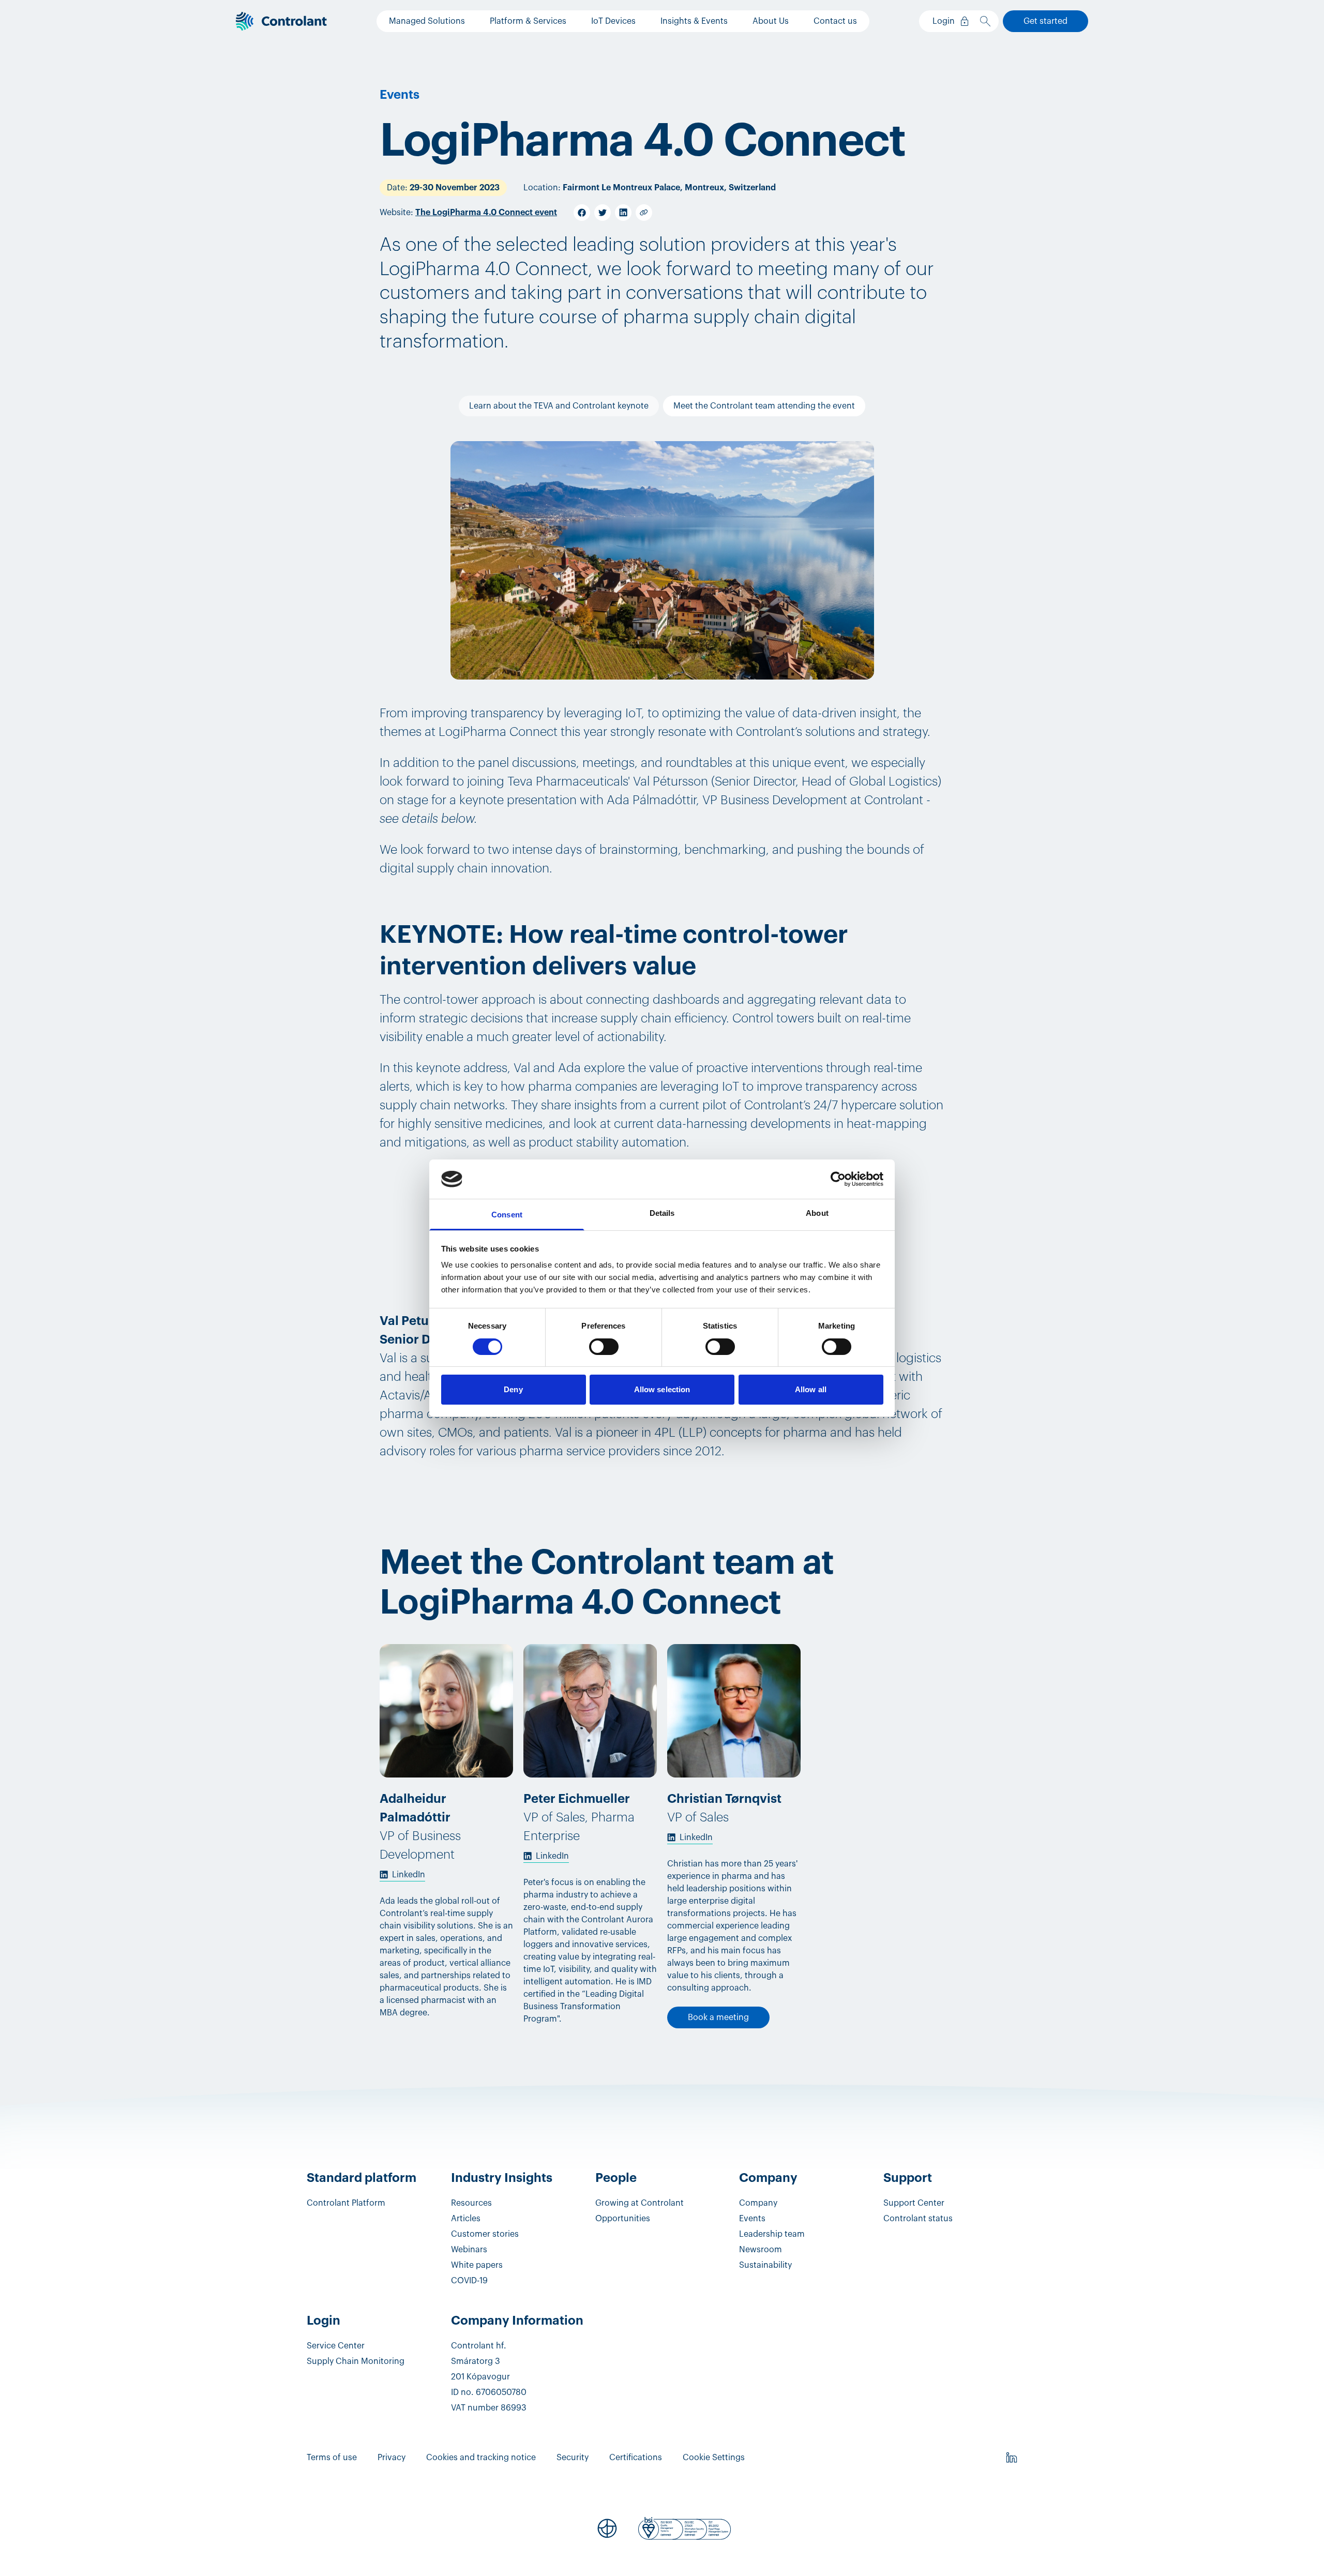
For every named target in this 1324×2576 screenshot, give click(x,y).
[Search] (987, 21)
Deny (513, 1389)
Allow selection (662, 1389)
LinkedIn (409, 1875)
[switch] (604, 1347)
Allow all (811, 1389)
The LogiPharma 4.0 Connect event (486, 213)
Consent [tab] (507, 1215)
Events (400, 95)
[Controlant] (281, 21)
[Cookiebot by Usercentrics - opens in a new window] (838, 1179)
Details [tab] (662, 1213)
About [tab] (817, 1213)
